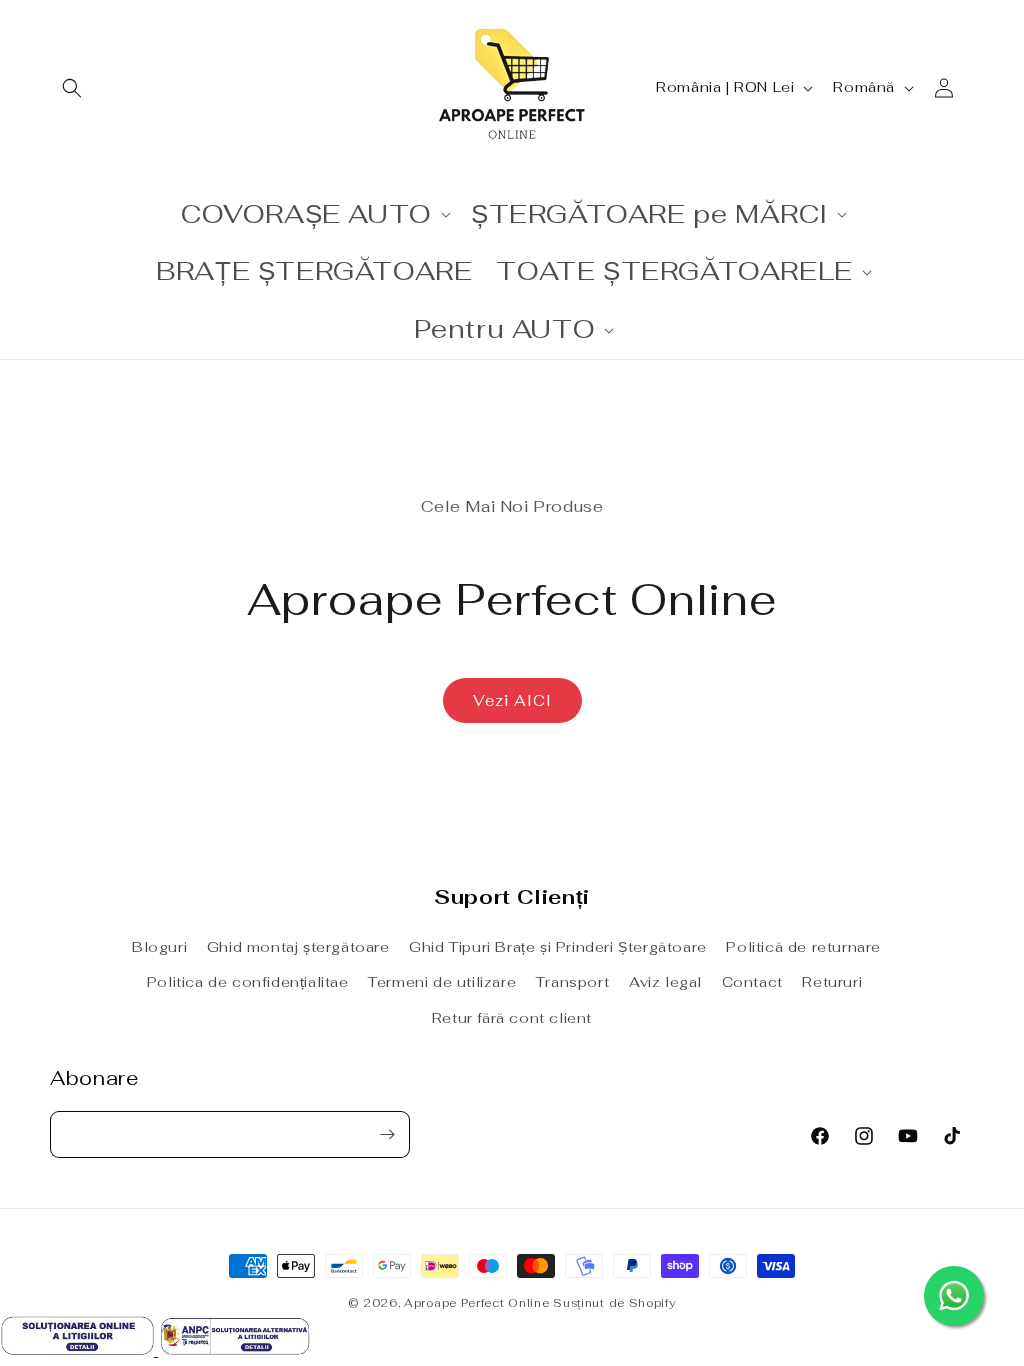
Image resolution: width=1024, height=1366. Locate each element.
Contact (752, 982)
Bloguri (159, 947)
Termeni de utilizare (442, 982)
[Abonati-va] (387, 1134)
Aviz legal (665, 982)
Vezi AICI (512, 700)
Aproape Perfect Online (476, 1303)
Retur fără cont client (512, 1018)
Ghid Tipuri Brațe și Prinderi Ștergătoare (558, 947)
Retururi (832, 982)
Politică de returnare (803, 947)
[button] (72, 88)
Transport (572, 982)
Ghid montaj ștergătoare (298, 947)
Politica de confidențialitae (248, 982)
